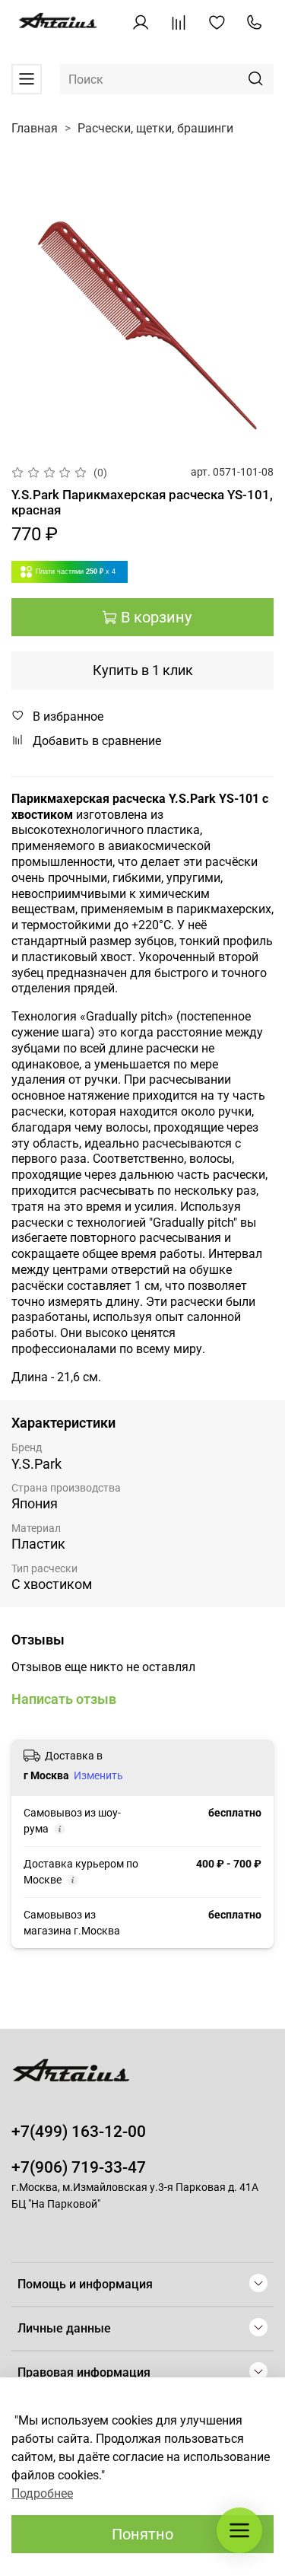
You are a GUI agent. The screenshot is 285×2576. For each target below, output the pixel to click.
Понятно (142, 2534)
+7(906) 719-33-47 (79, 2167)
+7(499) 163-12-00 (79, 2132)
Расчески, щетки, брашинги (155, 128)
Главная (35, 128)
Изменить (98, 1775)
